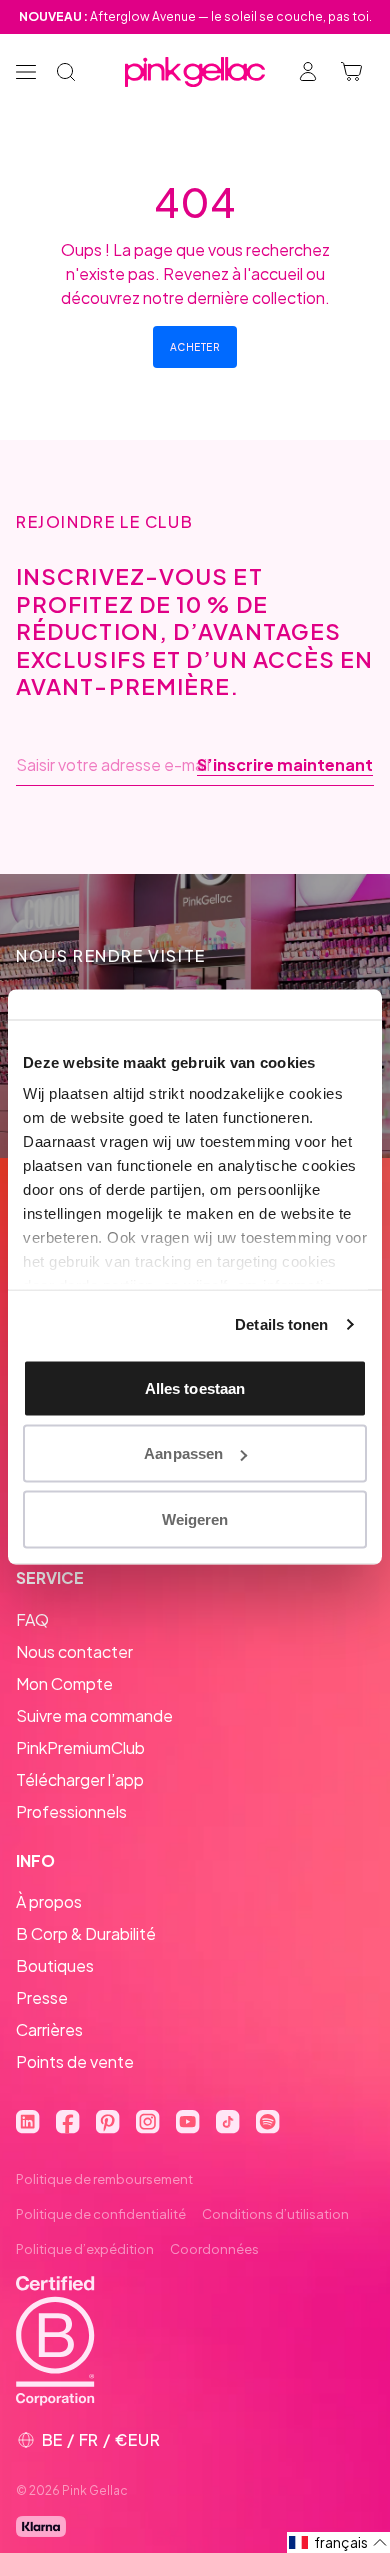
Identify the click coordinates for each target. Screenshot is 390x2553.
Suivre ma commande (94, 1715)
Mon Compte (64, 1683)
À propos (49, 1901)
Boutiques (55, 1965)
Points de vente (75, 2061)
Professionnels (71, 1811)
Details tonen (281, 1324)
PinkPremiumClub (80, 1747)
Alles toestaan (195, 1387)
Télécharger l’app (80, 1779)
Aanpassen (183, 1453)
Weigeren (195, 1518)
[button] (338, 2542)
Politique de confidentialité (101, 2214)
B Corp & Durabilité (86, 1933)
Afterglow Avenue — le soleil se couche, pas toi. (195, 16)
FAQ (32, 1619)
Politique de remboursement (104, 2179)
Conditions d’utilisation (275, 2214)
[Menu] (26, 72)
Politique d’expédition (85, 2249)
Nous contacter (74, 1651)
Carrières (49, 2029)
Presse (42, 1997)
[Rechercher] (66, 72)
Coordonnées (214, 2249)
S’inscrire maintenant (285, 765)
